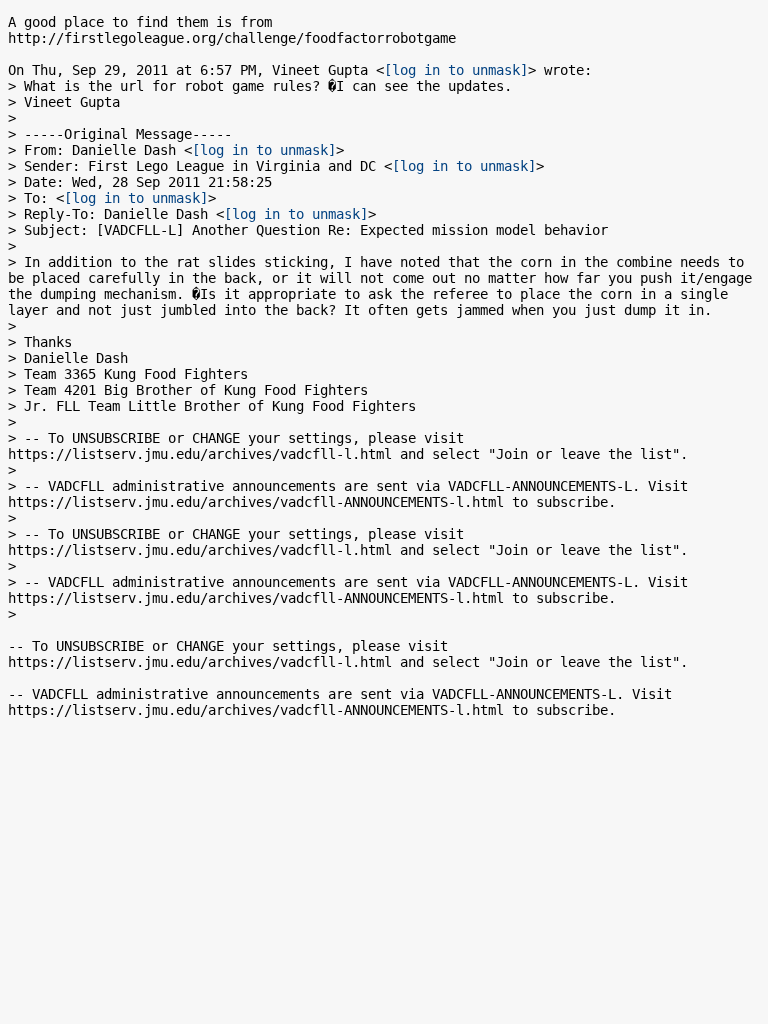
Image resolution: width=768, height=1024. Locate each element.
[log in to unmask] (456, 70)
